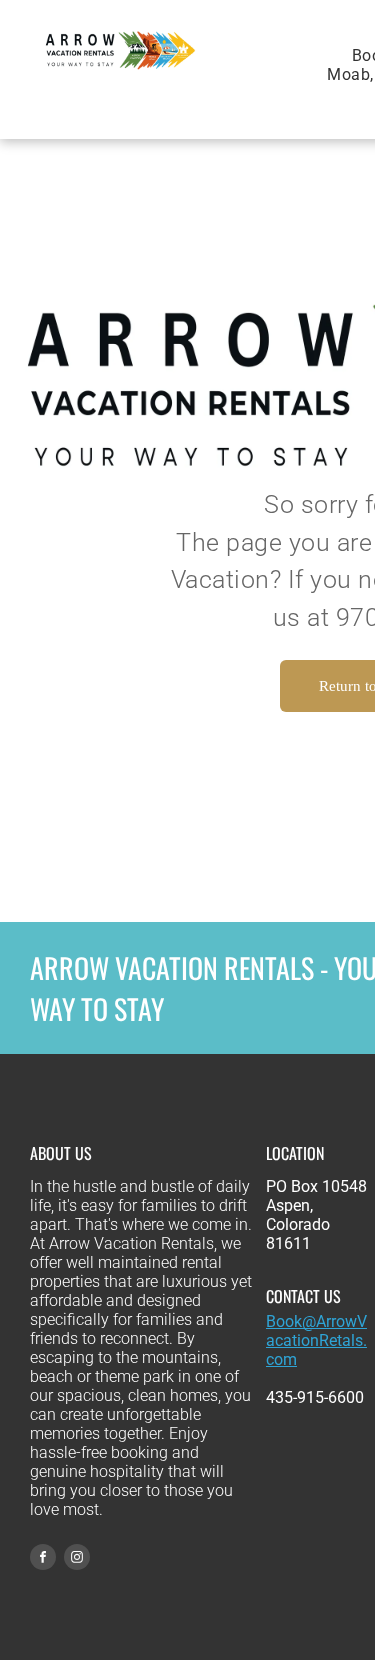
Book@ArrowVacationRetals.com (316, 1340)
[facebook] (43, 1559)
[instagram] (77, 1559)
